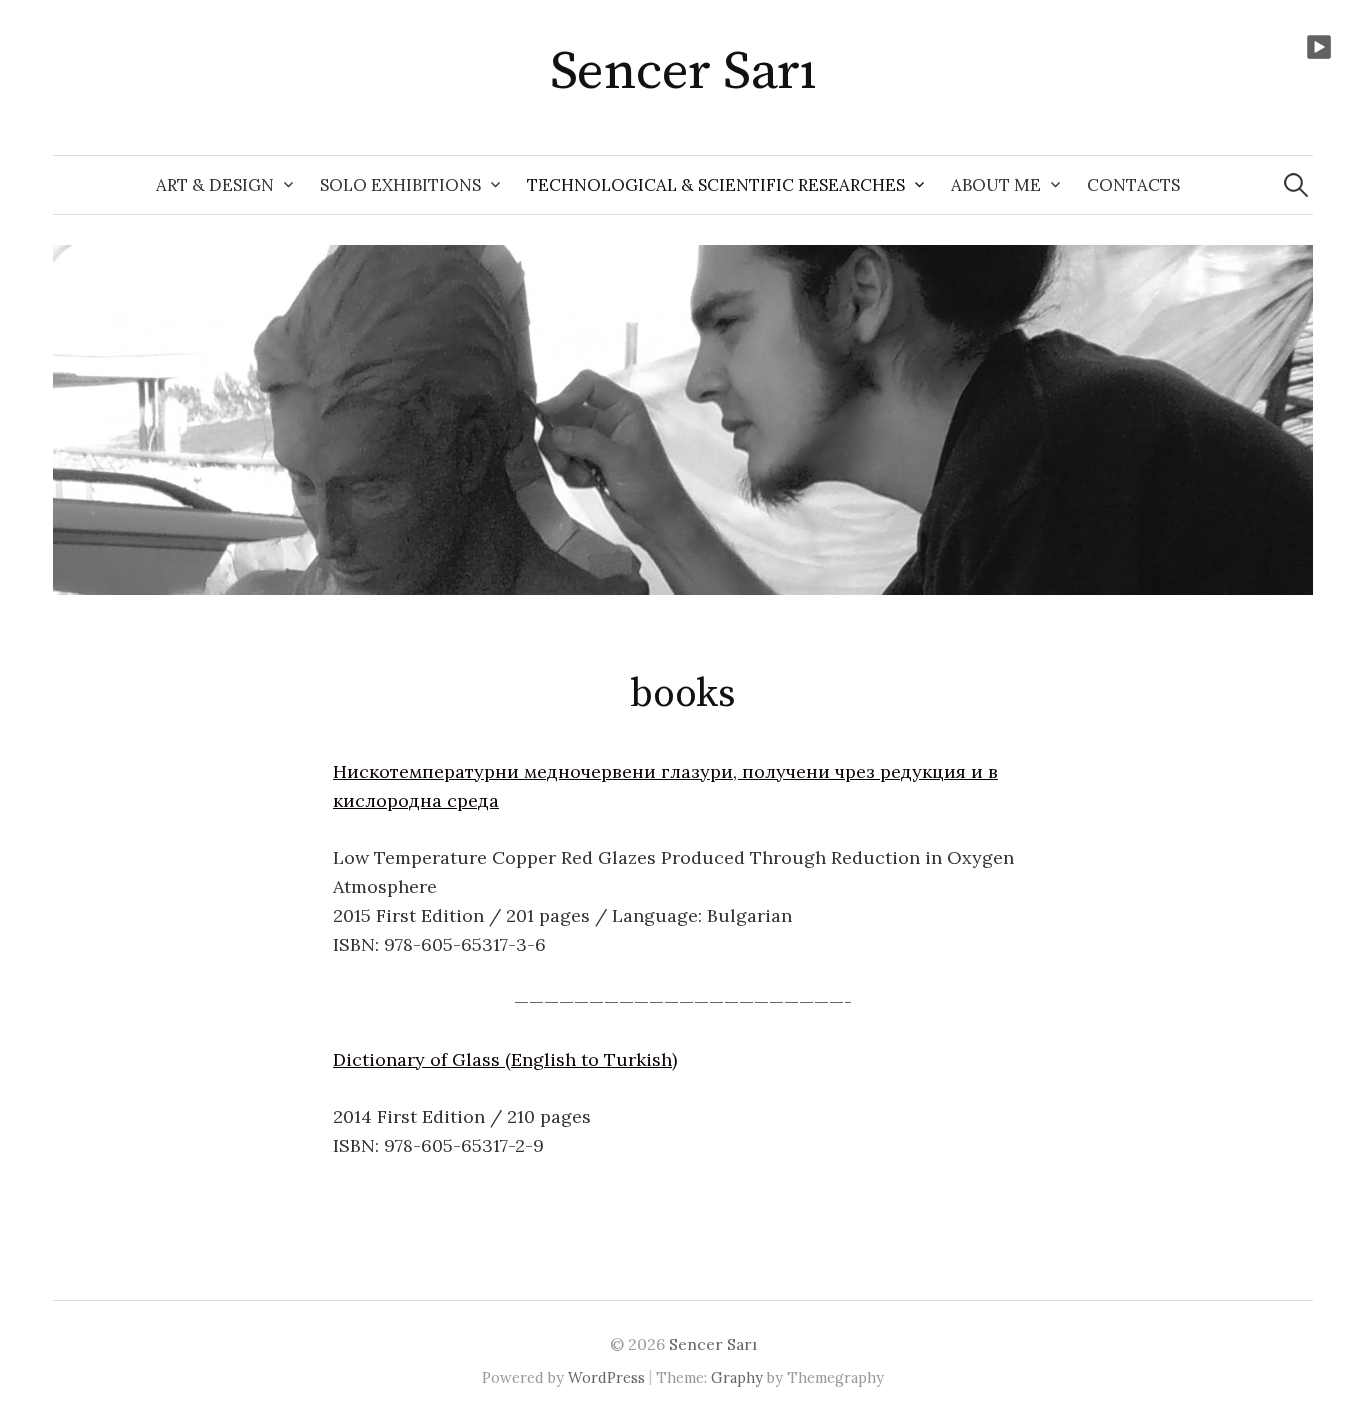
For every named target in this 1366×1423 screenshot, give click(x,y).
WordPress (606, 1377)
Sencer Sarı (683, 72)
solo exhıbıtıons (400, 185)
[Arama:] (1296, 185)
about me (996, 185)
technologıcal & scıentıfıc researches (716, 185)
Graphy (737, 1377)
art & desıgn (215, 185)
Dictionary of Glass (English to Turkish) (505, 1059)
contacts (1133, 185)
